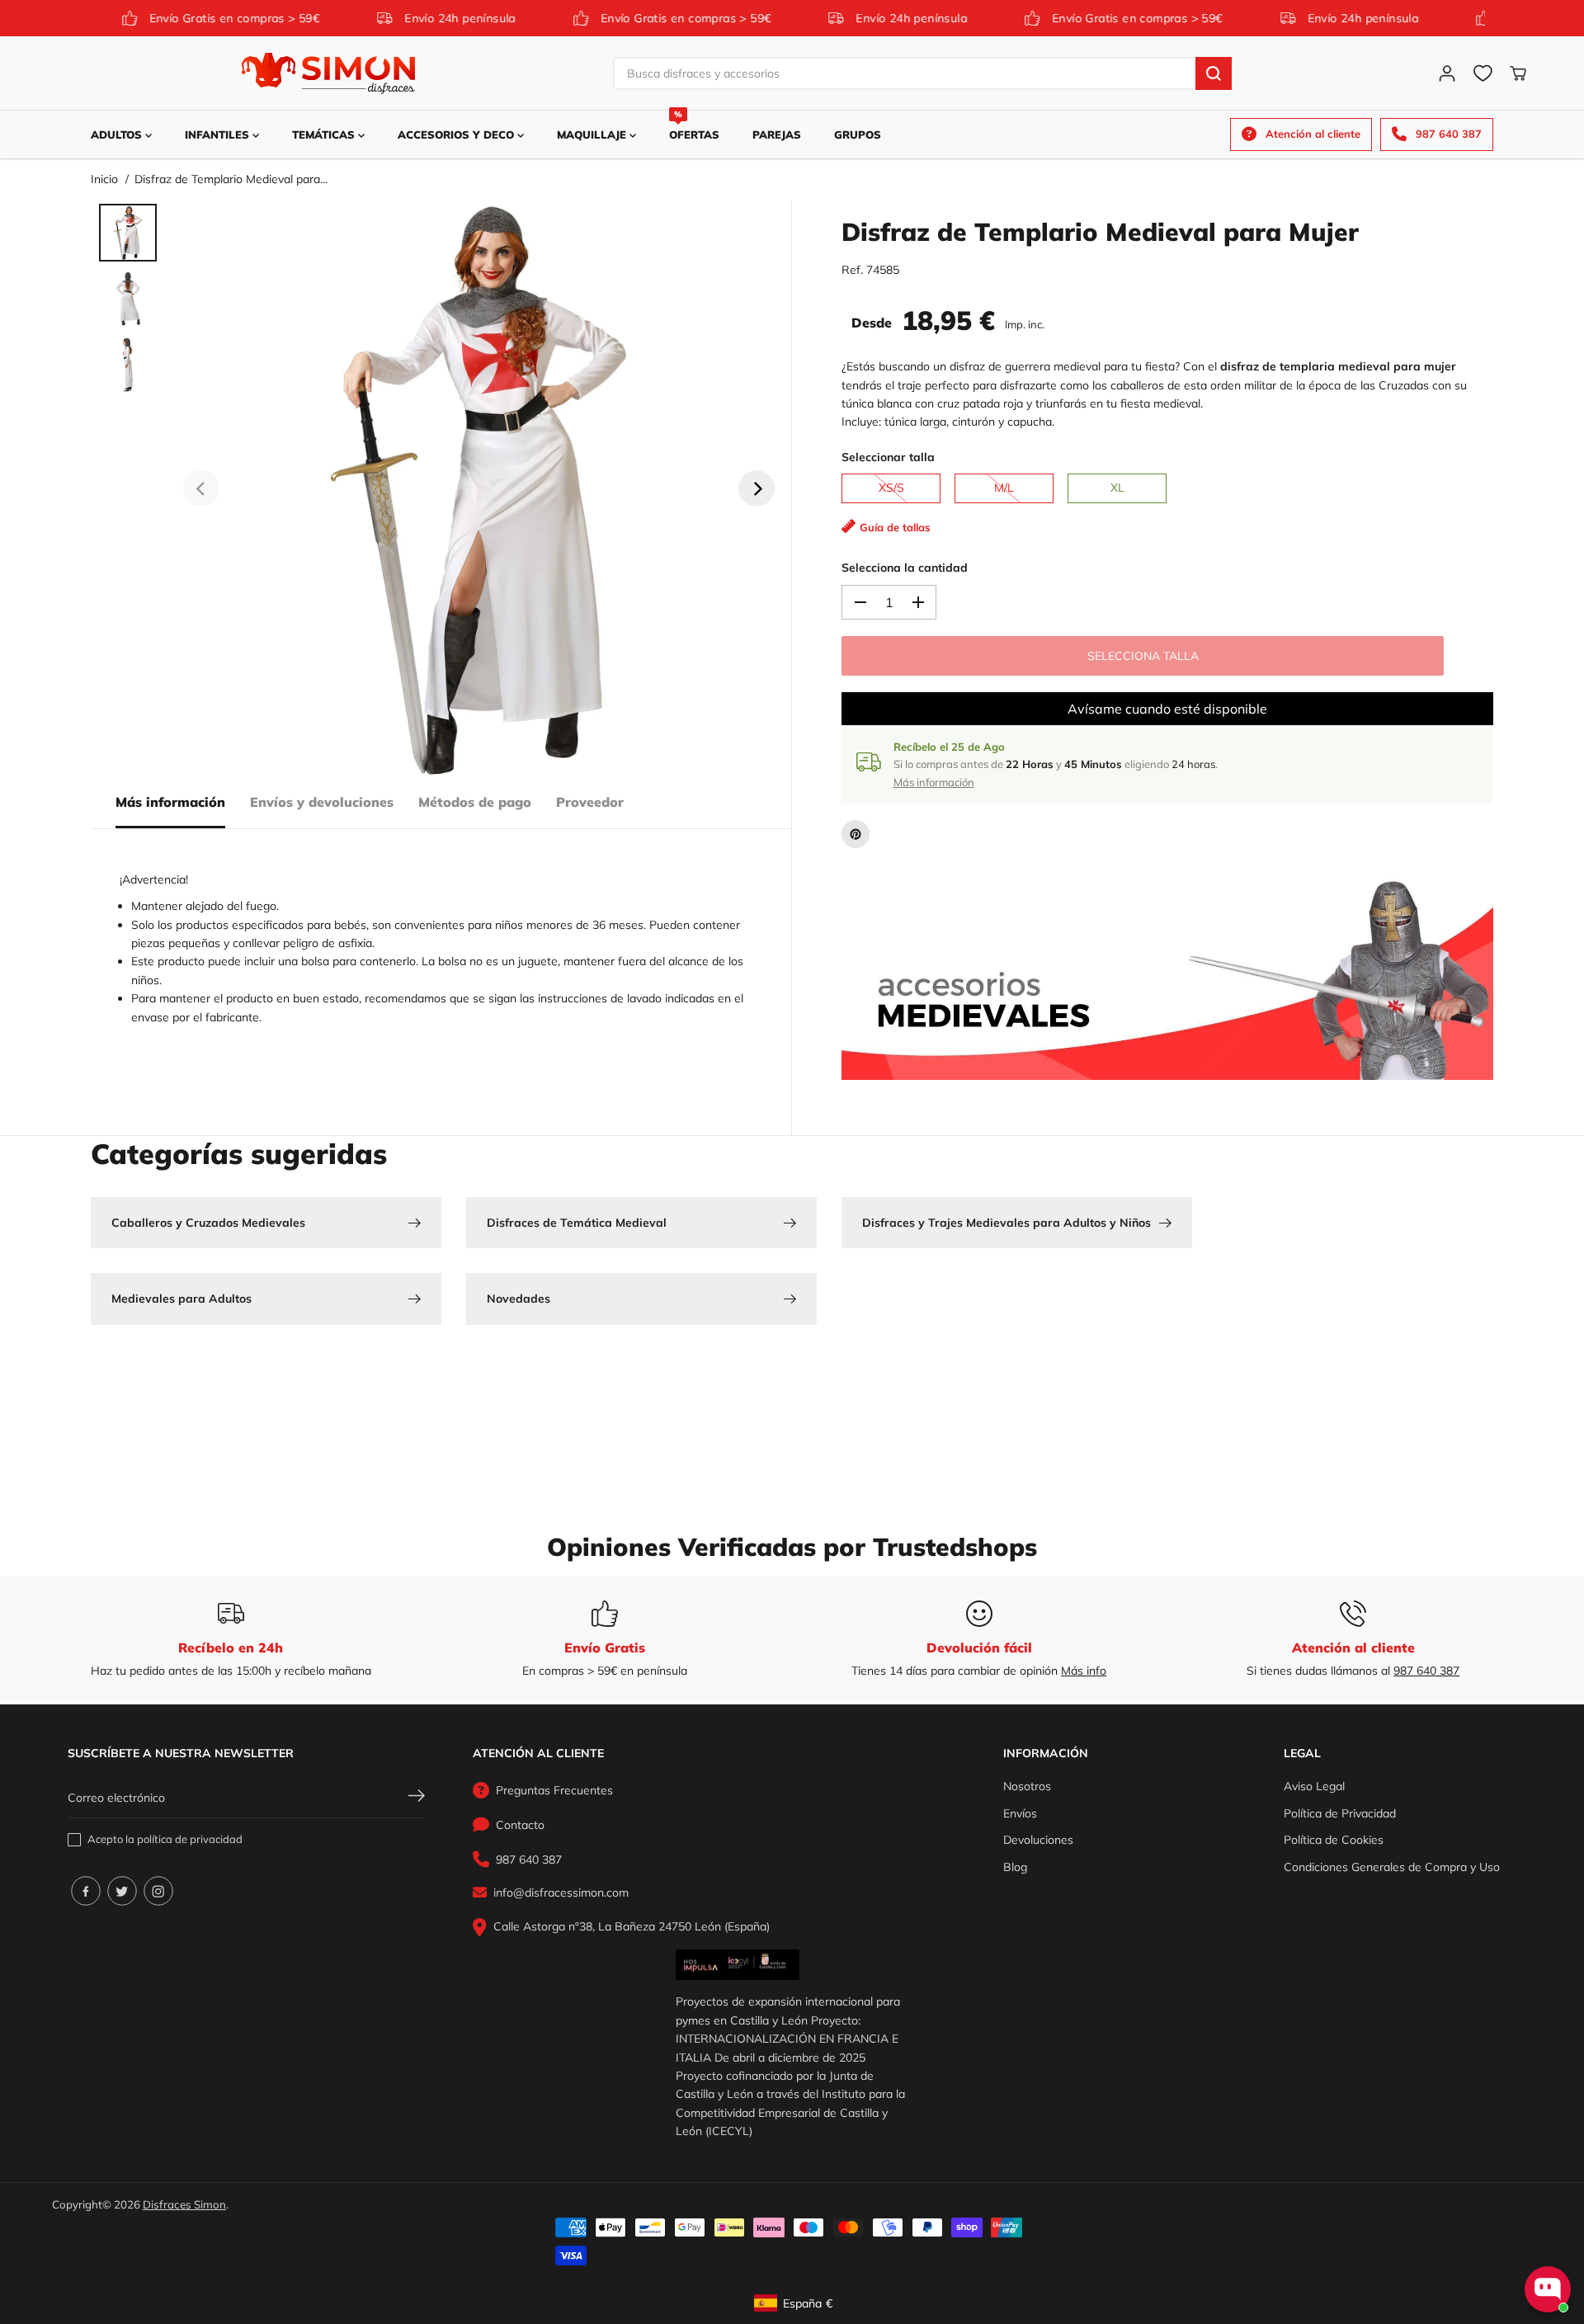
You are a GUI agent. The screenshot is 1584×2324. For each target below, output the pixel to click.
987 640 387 (1426, 1671)
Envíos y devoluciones (322, 802)
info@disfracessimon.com (561, 1893)
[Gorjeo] (122, 1891)
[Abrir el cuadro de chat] (1548, 2289)
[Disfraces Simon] (328, 73)
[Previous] (201, 488)
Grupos (858, 134)
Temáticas (325, 134)
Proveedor (590, 802)
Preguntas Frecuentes (554, 1790)
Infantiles (219, 134)
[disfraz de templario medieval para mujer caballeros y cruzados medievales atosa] (479, 488)
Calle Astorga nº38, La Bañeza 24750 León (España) (632, 1926)
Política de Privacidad (1340, 1813)
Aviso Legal (1314, 1786)
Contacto (520, 1825)
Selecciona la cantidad (905, 568)
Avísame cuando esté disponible (1167, 709)
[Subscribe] (417, 1798)
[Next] (757, 488)
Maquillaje (593, 134)
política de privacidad (190, 1839)
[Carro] (1518, 73)
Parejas (777, 134)
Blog (1015, 1867)
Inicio (104, 179)
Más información (170, 802)
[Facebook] (86, 1891)
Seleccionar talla (888, 457)
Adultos (118, 134)
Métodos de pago (475, 802)
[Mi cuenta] (1447, 73)
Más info (1084, 1671)
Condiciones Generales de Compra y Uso (1392, 1867)
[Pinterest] (856, 834)
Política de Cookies (1334, 1840)
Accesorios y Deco (457, 134)
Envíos (1020, 1813)
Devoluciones (1038, 1840)
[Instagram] (158, 1891)
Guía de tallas (895, 527)
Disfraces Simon (184, 2204)
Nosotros (1027, 1786)
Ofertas (694, 126)
